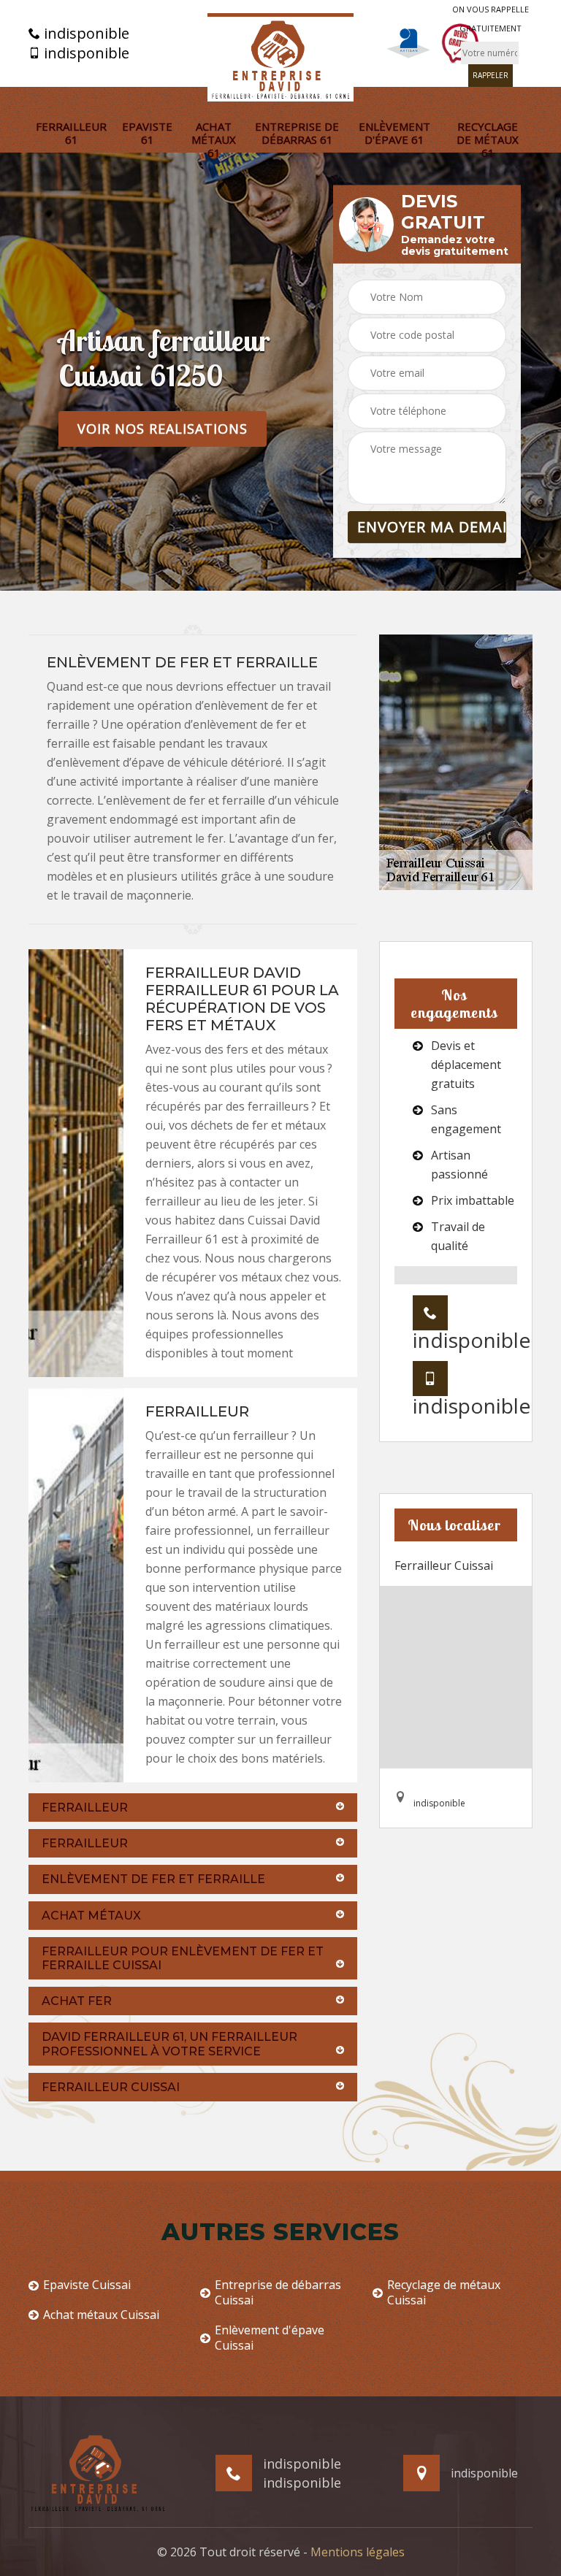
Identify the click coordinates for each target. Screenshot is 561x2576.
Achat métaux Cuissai (101, 2315)
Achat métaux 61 (214, 139)
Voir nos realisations (163, 429)
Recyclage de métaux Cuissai (444, 2293)
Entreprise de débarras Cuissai (278, 2293)
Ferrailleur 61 (71, 133)
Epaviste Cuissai (87, 2285)
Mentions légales (358, 2552)
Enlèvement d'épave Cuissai (270, 2338)
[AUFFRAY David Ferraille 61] (280, 57)
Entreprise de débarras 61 (297, 133)
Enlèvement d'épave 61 (394, 133)
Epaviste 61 (147, 133)
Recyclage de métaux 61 (488, 139)
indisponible (85, 34)
